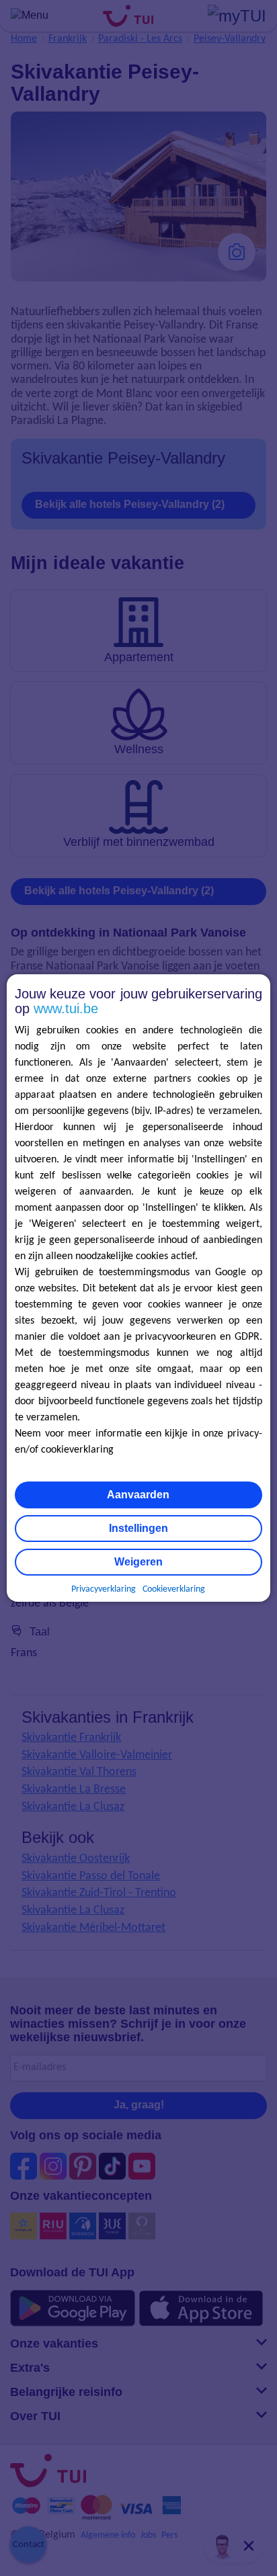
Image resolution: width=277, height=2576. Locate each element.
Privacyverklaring (104, 1589)
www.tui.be (66, 1008)
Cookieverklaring (174, 1589)
